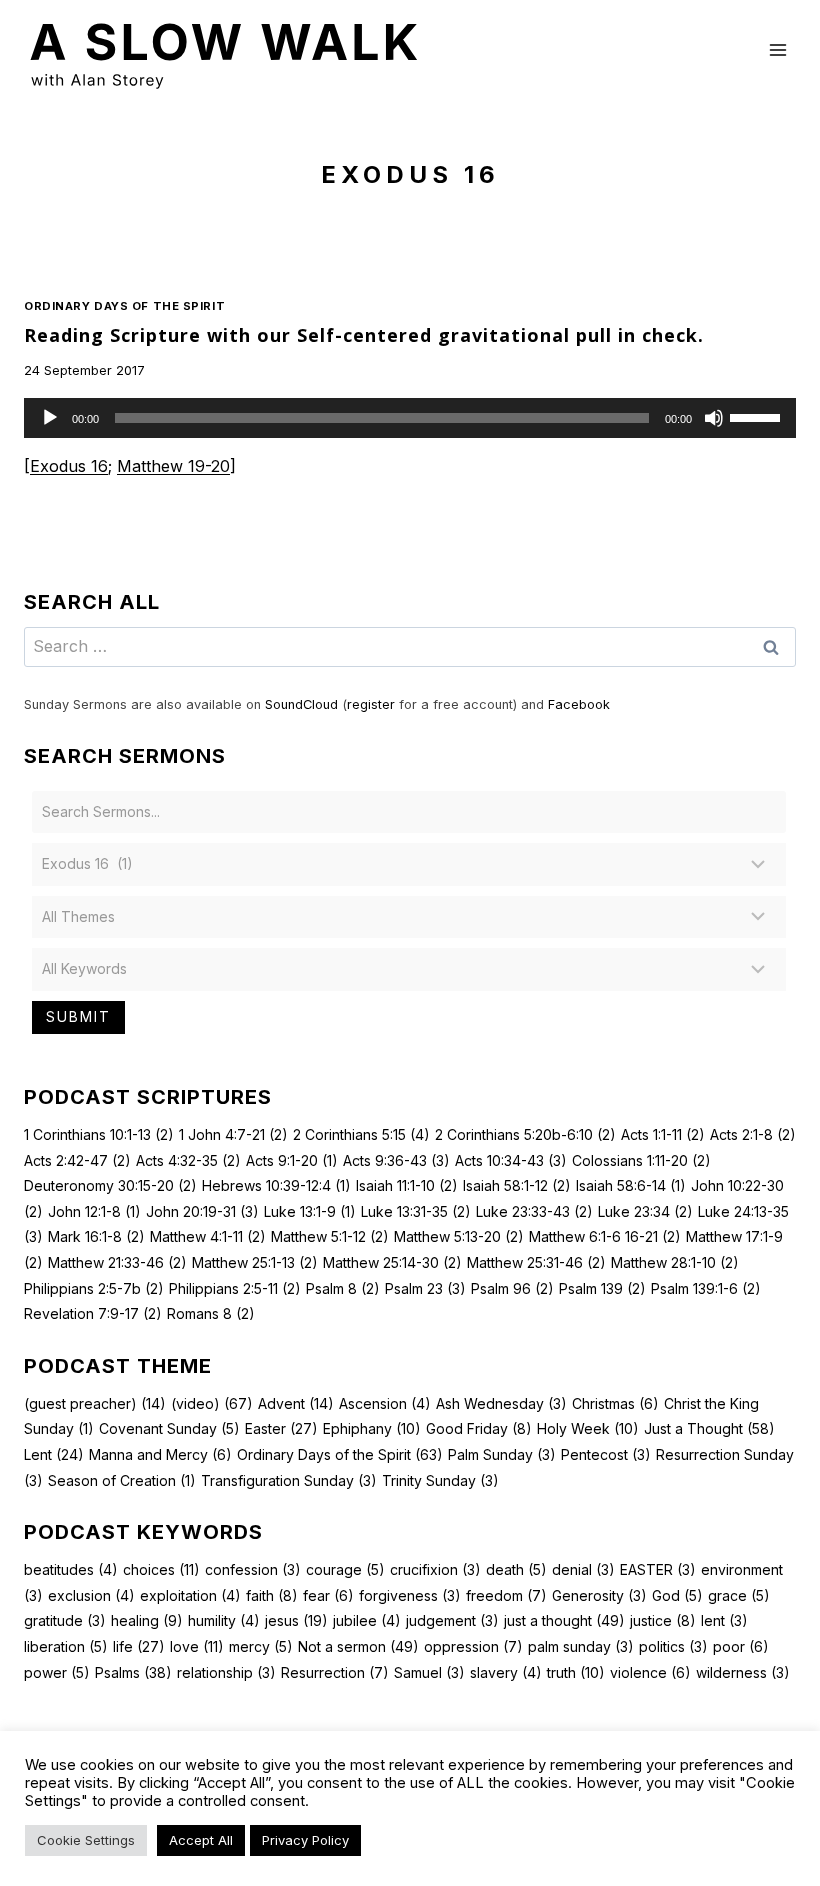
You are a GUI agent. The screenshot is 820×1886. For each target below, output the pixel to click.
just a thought (564, 1620)
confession (253, 1569)
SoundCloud (301, 704)
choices (161, 1569)
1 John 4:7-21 (233, 1134)
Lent (54, 1454)
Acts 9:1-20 (292, 1160)
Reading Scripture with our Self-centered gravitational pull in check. (364, 335)
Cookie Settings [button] (86, 1840)
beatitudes (71, 1569)
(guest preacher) (95, 1403)
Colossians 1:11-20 (641, 1160)
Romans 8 (211, 1313)
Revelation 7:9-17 (93, 1313)
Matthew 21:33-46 (117, 1262)
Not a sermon (358, 1646)
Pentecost (606, 1454)
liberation (66, 1646)
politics (673, 1646)
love (197, 1646)
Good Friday (479, 1428)
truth (576, 1672)
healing (147, 1620)
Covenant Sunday (169, 1428)
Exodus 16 (69, 466)
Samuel (429, 1672)
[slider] (758, 416)
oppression (473, 1646)
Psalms (133, 1672)
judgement (452, 1620)
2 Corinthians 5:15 (361, 1134)
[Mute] (714, 418)
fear (328, 1595)
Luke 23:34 (645, 1211)
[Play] (50, 418)
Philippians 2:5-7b (94, 1288)
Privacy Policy (305, 1840)
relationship (226, 1672)
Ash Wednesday (501, 1403)
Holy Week (588, 1428)
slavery (506, 1672)
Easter (281, 1428)
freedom (506, 1595)
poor (741, 1646)
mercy (261, 1646)
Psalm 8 (343, 1288)
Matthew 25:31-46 (536, 1262)
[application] (410, 418)
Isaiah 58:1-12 (517, 1185)
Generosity (599, 1595)
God (677, 1595)
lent (724, 1620)
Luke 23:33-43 (534, 1211)
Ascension (385, 1403)
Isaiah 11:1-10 (407, 1185)
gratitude (65, 1620)
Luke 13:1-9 (310, 1211)
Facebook (579, 704)
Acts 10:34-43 (511, 1160)
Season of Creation (122, 1480)
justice (663, 1620)
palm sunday (581, 1646)
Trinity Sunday (440, 1480)
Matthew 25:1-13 (255, 1262)
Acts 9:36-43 (396, 1160)
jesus (296, 1620)
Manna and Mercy (160, 1454)
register (371, 704)
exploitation (190, 1595)
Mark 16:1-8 (96, 1236)
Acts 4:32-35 (188, 1160)
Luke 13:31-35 (416, 1211)
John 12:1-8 (94, 1211)
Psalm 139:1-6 (706, 1288)
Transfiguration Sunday (289, 1480)
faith (272, 1595)
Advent (296, 1403)
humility (224, 1620)
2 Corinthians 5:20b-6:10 (525, 1134)
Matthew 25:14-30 (392, 1262)
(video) (212, 1403)
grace (739, 1595)
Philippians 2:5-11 (235, 1288)
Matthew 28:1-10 (675, 1262)
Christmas (615, 1403)
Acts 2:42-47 (77, 1160)
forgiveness (410, 1595)
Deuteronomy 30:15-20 (110, 1185)
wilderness (743, 1672)
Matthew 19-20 (173, 466)
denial (583, 1569)
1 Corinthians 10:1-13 (99, 1134)
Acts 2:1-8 (753, 1134)
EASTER (658, 1569)
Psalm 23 (425, 1288)
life (139, 1646)
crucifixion (435, 1569)
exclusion (91, 1595)
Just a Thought (709, 1428)
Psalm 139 (602, 1288)
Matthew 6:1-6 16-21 (605, 1236)
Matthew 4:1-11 (208, 1236)
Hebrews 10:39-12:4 (276, 1185)
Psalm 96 (512, 1288)
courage (345, 1569)
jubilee (367, 1620)
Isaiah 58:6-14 (631, 1185)
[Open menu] (777, 49)
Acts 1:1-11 (663, 1134)
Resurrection (335, 1672)
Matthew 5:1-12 (330, 1236)
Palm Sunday (502, 1454)
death (516, 1569)
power (57, 1672)
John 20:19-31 (202, 1211)
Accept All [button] (201, 1840)
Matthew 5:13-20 (459, 1236)
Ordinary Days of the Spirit (124, 306)
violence (650, 1672)
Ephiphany (372, 1428)
